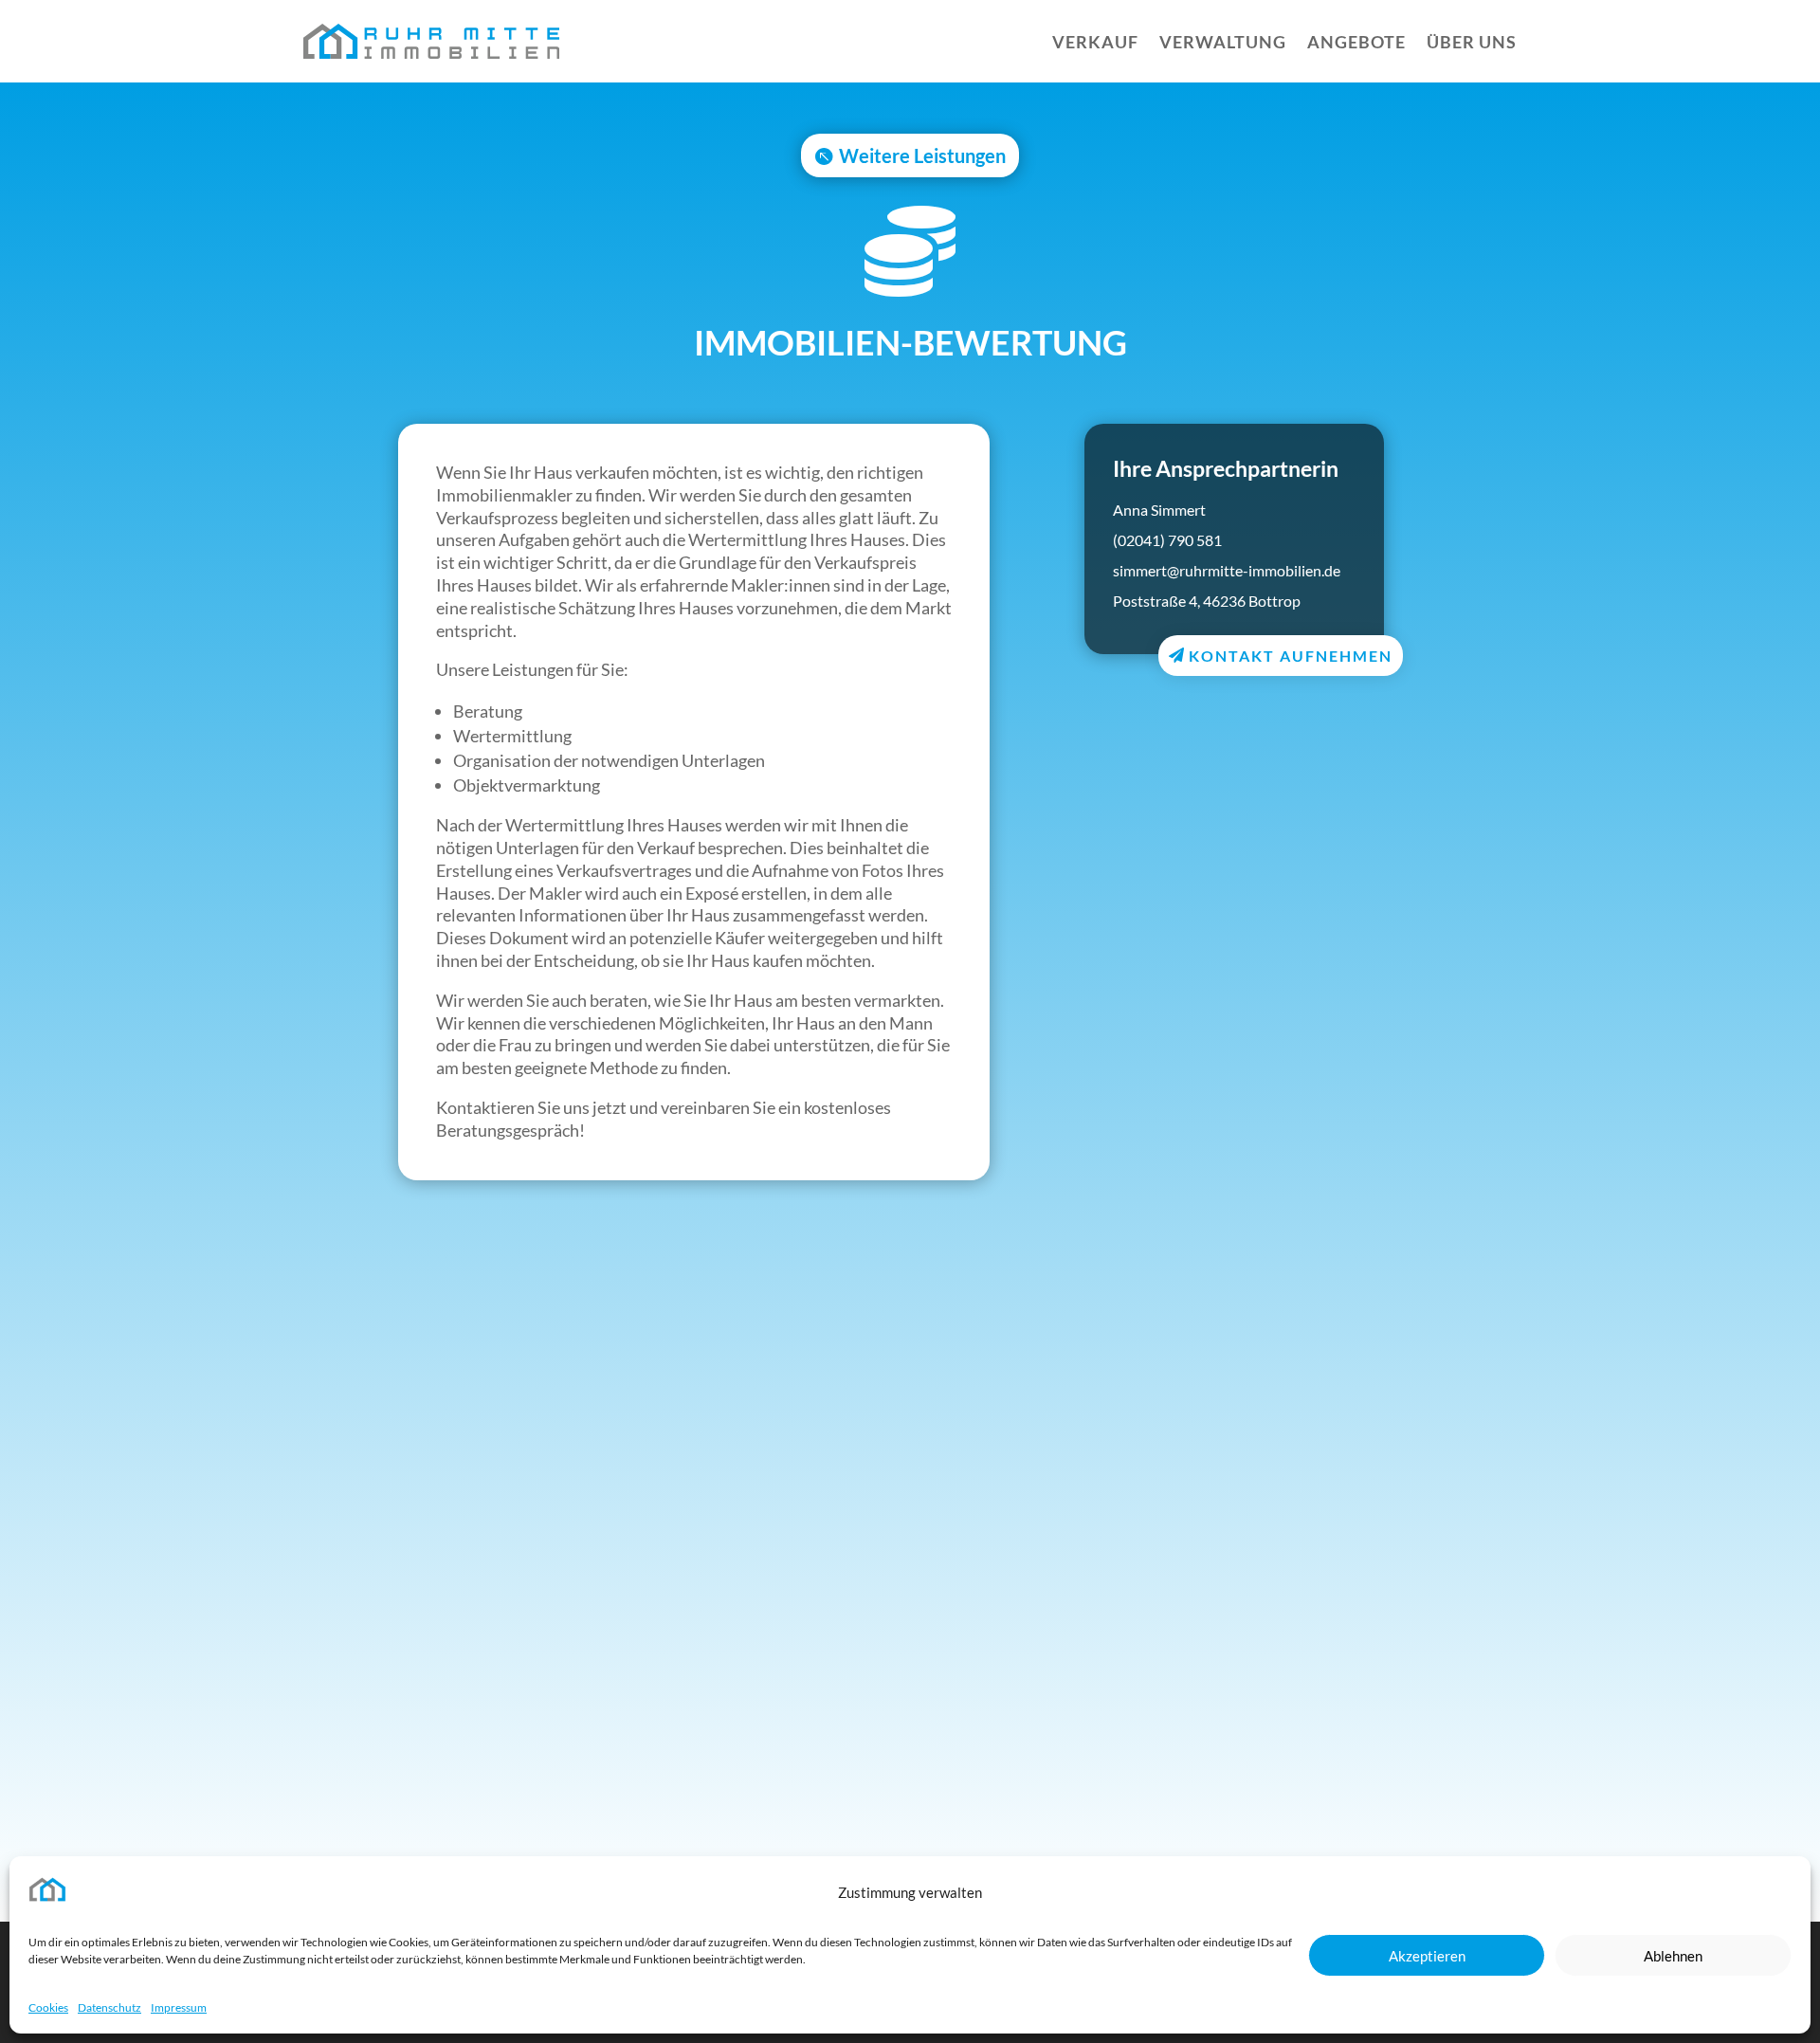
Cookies (48, 2007)
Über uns (1472, 42)
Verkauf (1095, 42)
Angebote (1356, 42)
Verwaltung (1223, 42)
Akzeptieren (1427, 1956)
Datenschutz (109, 2007)
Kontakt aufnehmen (1291, 656)
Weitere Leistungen (922, 155)
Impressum (179, 2007)
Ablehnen (1673, 1956)
